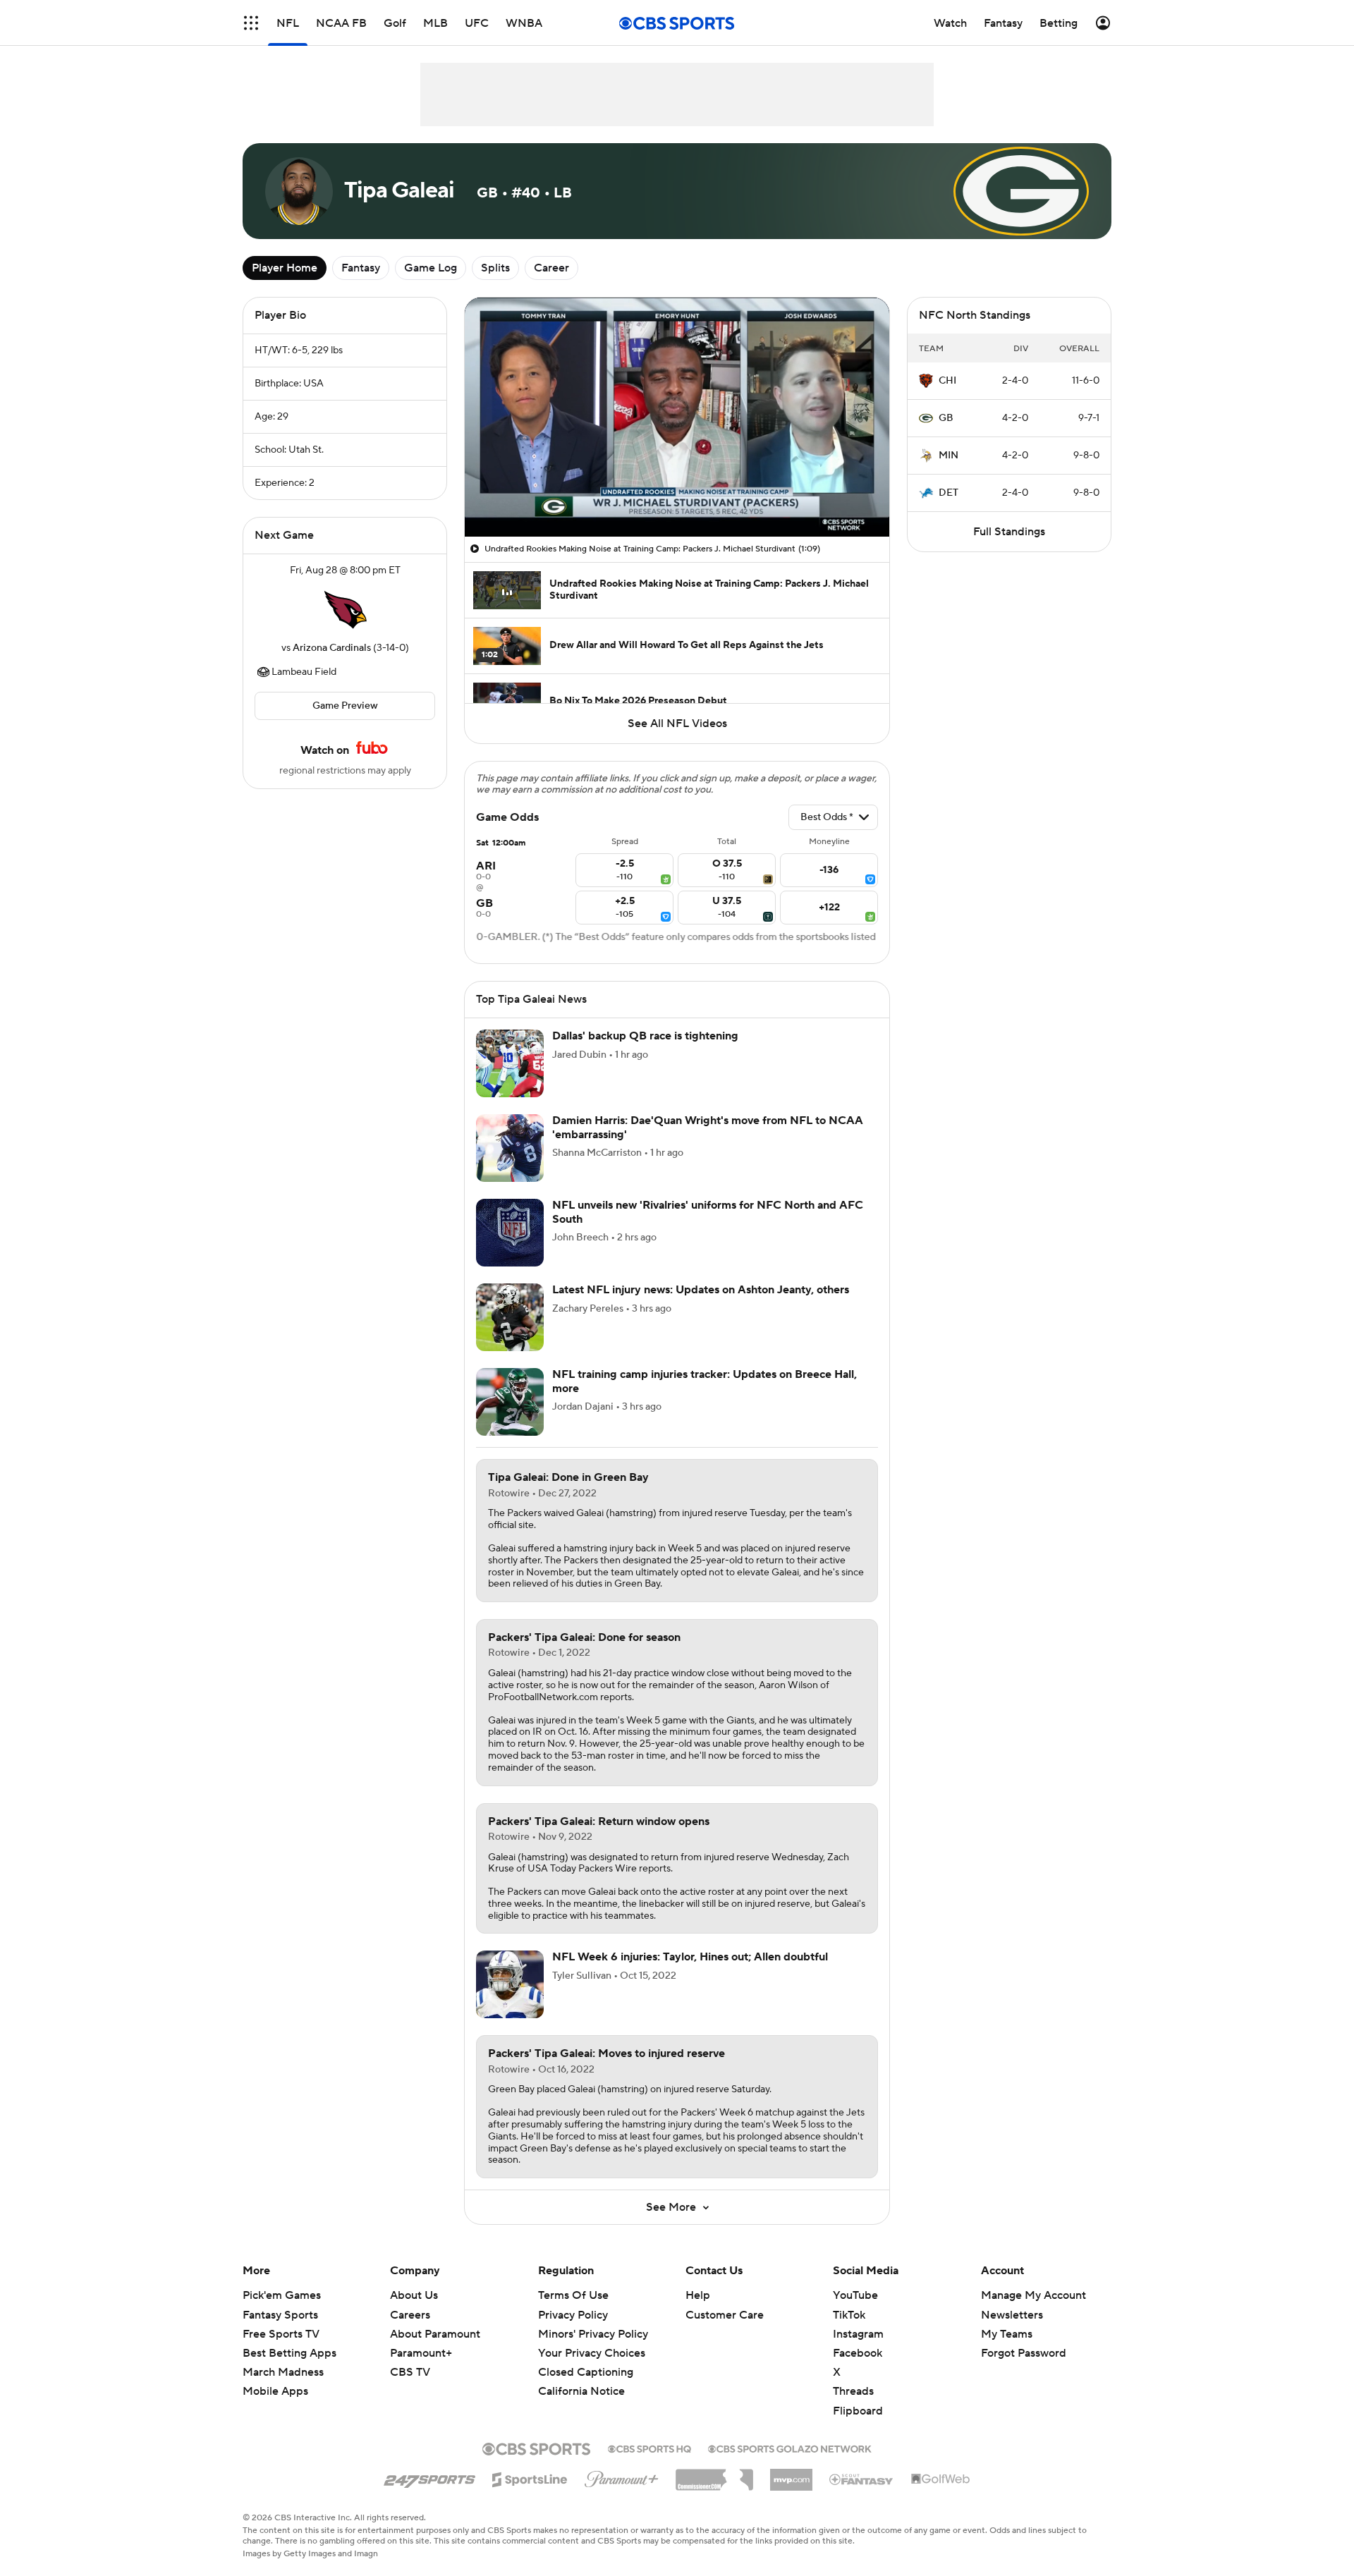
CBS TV (410, 2372)
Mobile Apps (275, 2391)
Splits (495, 268)
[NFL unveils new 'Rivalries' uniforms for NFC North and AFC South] (510, 1233)
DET (949, 493)
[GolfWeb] (941, 2479)
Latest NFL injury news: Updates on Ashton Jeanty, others (701, 1290)
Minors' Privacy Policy (593, 2334)
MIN (949, 456)
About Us (414, 2295)
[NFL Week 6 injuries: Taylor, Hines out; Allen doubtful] (510, 1984)
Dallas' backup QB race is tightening (645, 1036)
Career (551, 268)
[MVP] (791, 2474)
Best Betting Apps (289, 2353)
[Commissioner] (714, 2474)
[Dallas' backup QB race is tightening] (510, 1063)
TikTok (849, 2315)
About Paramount (435, 2334)
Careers (410, 2315)
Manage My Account (1033, 2295)
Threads (853, 2391)
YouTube (855, 2295)
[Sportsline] (530, 2477)
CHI (947, 381)
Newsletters (1012, 2315)
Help (698, 2295)
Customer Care (725, 2315)
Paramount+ (421, 2353)
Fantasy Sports (280, 2315)
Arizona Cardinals (332, 648)
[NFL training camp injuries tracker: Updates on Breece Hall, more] (510, 1402)
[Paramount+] (622, 2477)
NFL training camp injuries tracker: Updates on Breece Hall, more (705, 1381)
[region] (677, 417)
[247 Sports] (429, 2477)
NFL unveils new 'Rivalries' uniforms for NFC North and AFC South (708, 1212)
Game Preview (345, 706)
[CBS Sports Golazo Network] (790, 2448)
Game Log (431, 268)
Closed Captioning (586, 2359)
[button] (251, 23)
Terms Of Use (573, 2295)
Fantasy (361, 268)
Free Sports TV (281, 2334)
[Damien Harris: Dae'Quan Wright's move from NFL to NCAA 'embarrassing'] (510, 1148)
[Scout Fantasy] (862, 2479)
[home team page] (345, 609)
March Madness (283, 2372)
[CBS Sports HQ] (649, 2448)
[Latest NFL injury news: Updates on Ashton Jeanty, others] (510, 1317)
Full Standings (1009, 532)
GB (946, 418)
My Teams (1007, 2334)
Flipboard (858, 2411)
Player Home (285, 268)
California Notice (581, 2378)
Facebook (858, 2353)
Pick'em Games (282, 2295)
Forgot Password (1024, 2353)
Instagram (858, 2334)
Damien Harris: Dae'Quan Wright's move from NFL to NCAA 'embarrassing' (708, 1127)
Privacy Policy (573, 2315)
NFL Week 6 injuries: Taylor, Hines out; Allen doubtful (690, 1957)
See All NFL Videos (677, 724)
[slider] (677, 496)
